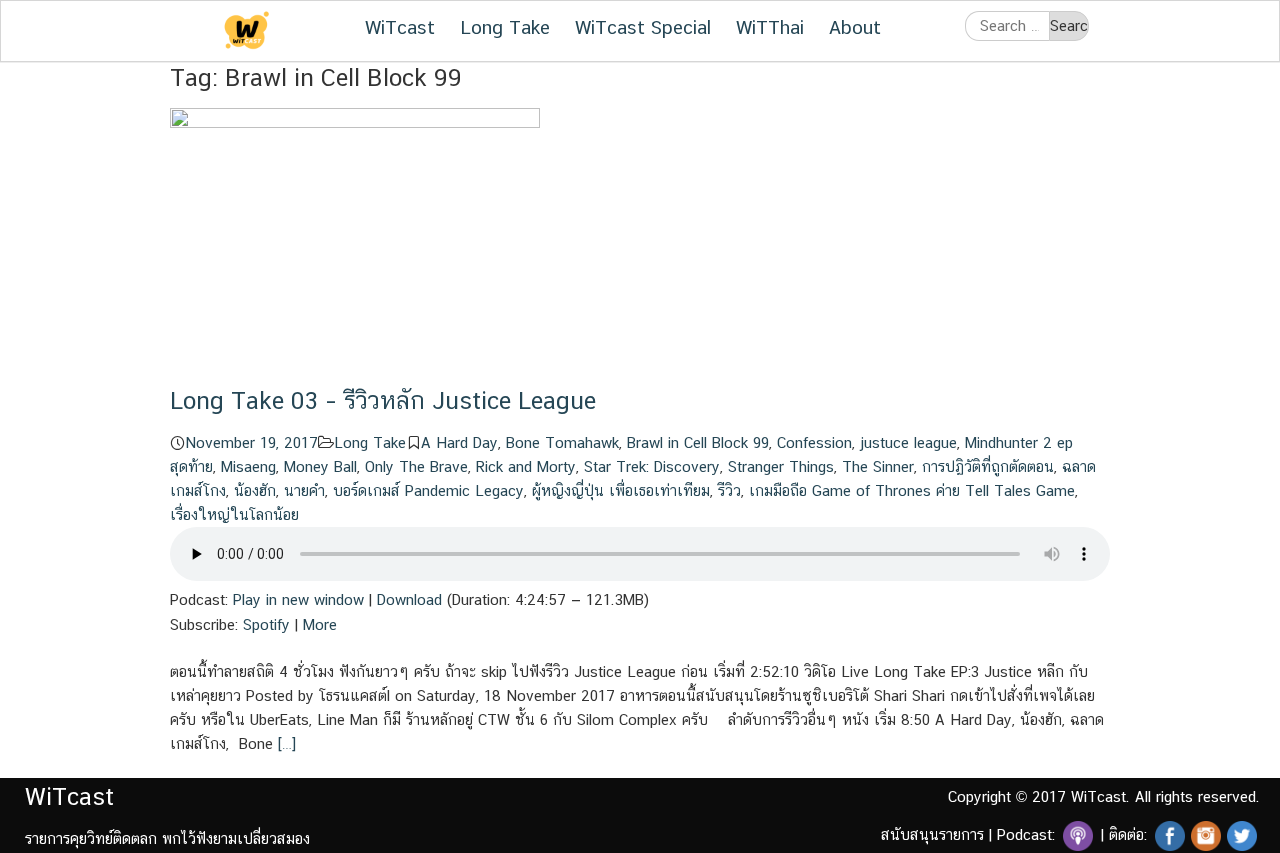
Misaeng (248, 466)
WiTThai (770, 27)
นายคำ (304, 490)
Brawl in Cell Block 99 (698, 442)
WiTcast (400, 27)
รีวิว (729, 490)
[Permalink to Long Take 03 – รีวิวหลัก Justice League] (355, 245)
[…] (284, 743)
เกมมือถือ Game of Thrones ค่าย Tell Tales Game (912, 490)
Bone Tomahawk (562, 442)
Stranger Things (781, 466)
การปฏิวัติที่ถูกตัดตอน (988, 466)
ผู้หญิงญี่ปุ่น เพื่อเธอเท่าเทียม (621, 490)
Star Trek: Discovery (652, 466)
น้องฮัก (255, 490)
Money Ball (320, 466)
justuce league (908, 442)
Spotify (266, 624)
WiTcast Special (643, 27)
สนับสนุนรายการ (932, 834)
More (320, 624)
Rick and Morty (526, 466)
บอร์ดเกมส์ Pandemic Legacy (428, 490)
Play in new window (298, 599)
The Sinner (878, 466)
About (855, 27)
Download (409, 599)
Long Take (505, 27)
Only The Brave (416, 466)
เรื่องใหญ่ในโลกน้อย (234, 514)
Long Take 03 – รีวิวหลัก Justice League (383, 400)
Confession (814, 442)
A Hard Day (459, 442)
